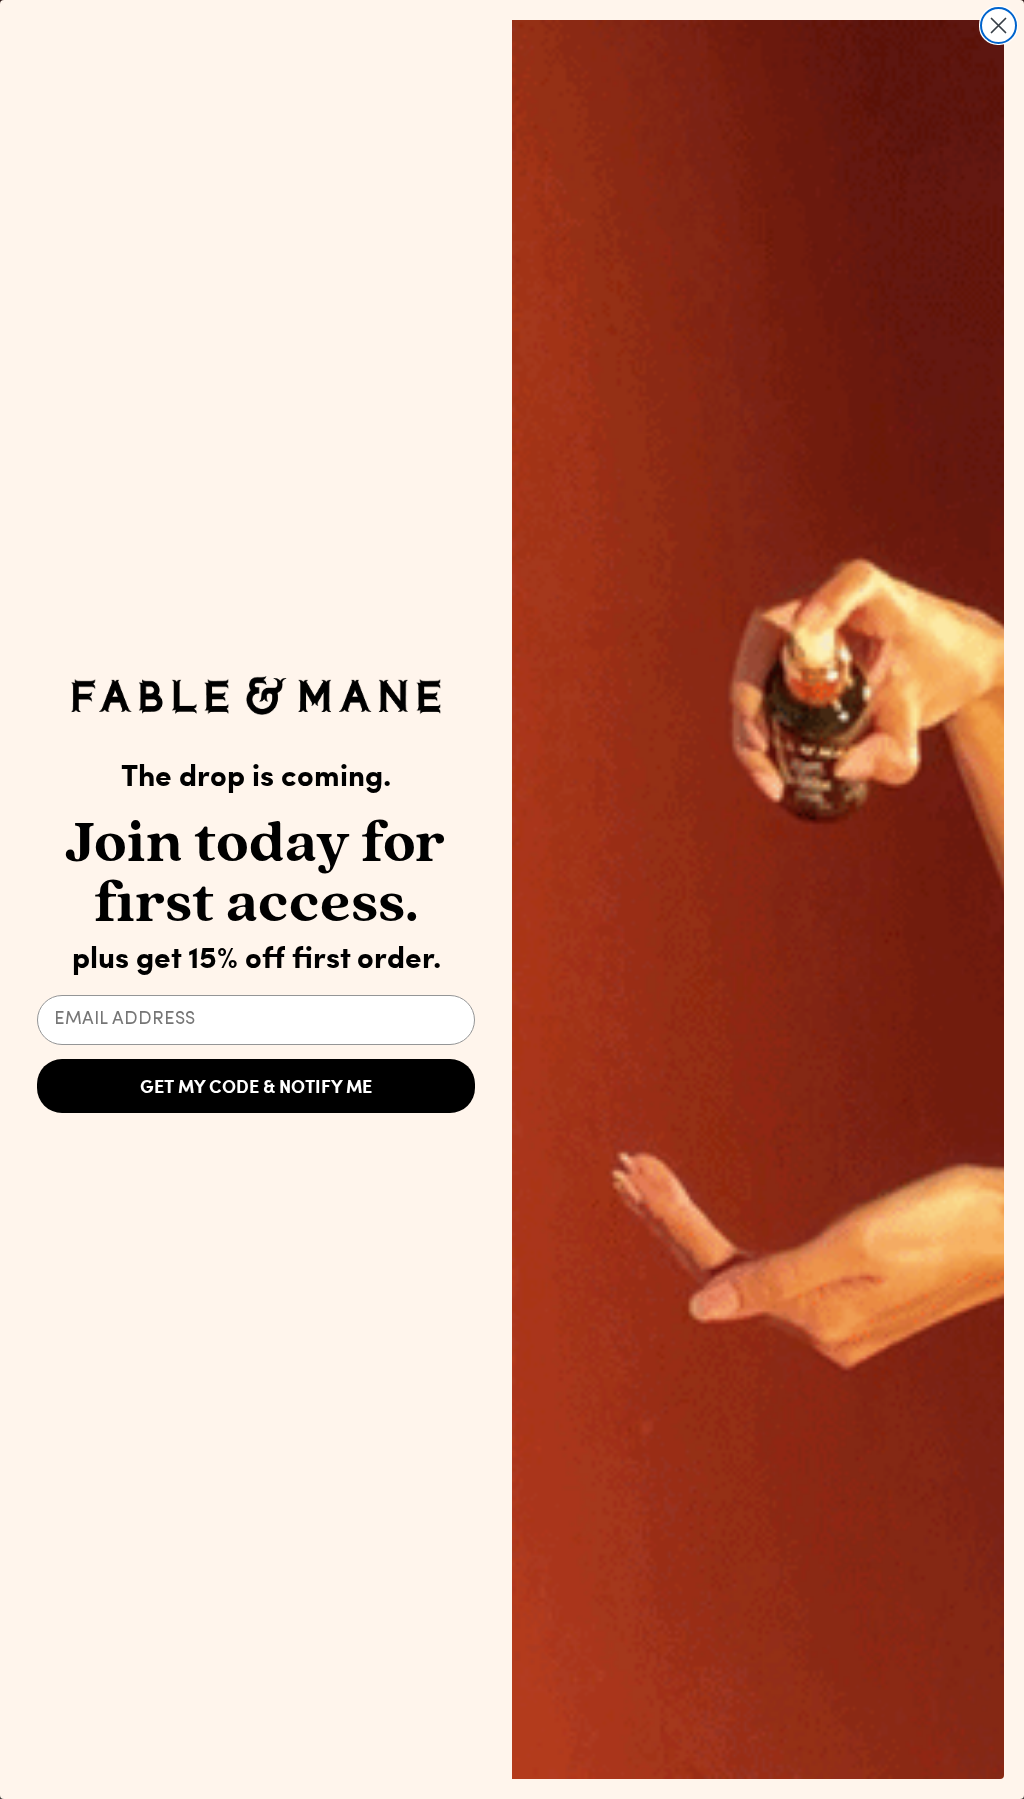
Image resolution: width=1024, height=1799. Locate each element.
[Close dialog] (998, 25)
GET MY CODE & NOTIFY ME (256, 1086)
